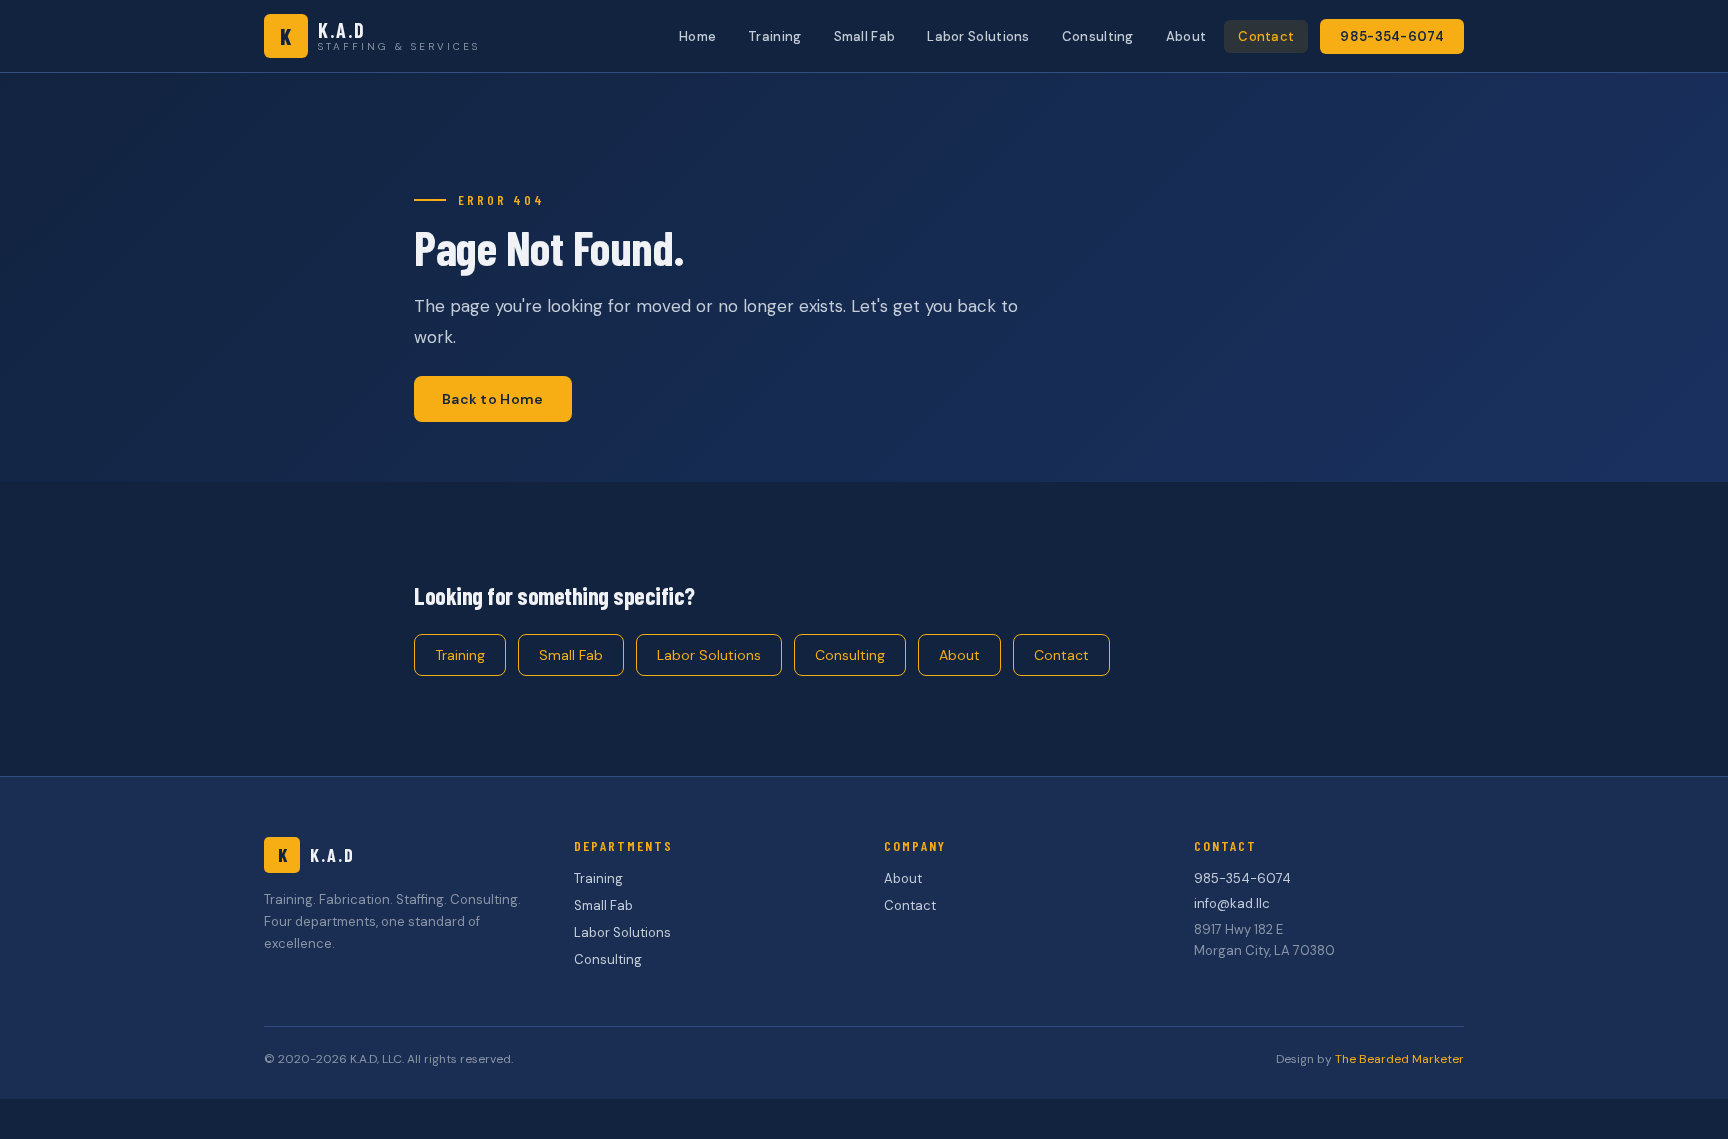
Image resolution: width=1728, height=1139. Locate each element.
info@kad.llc (1232, 903)
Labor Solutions (978, 36)
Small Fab (865, 36)
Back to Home (493, 399)
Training (774, 36)
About (1186, 36)
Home (697, 36)
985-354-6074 (1392, 36)
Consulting (1098, 36)
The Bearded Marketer (1399, 1059)
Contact (1266, 36)
